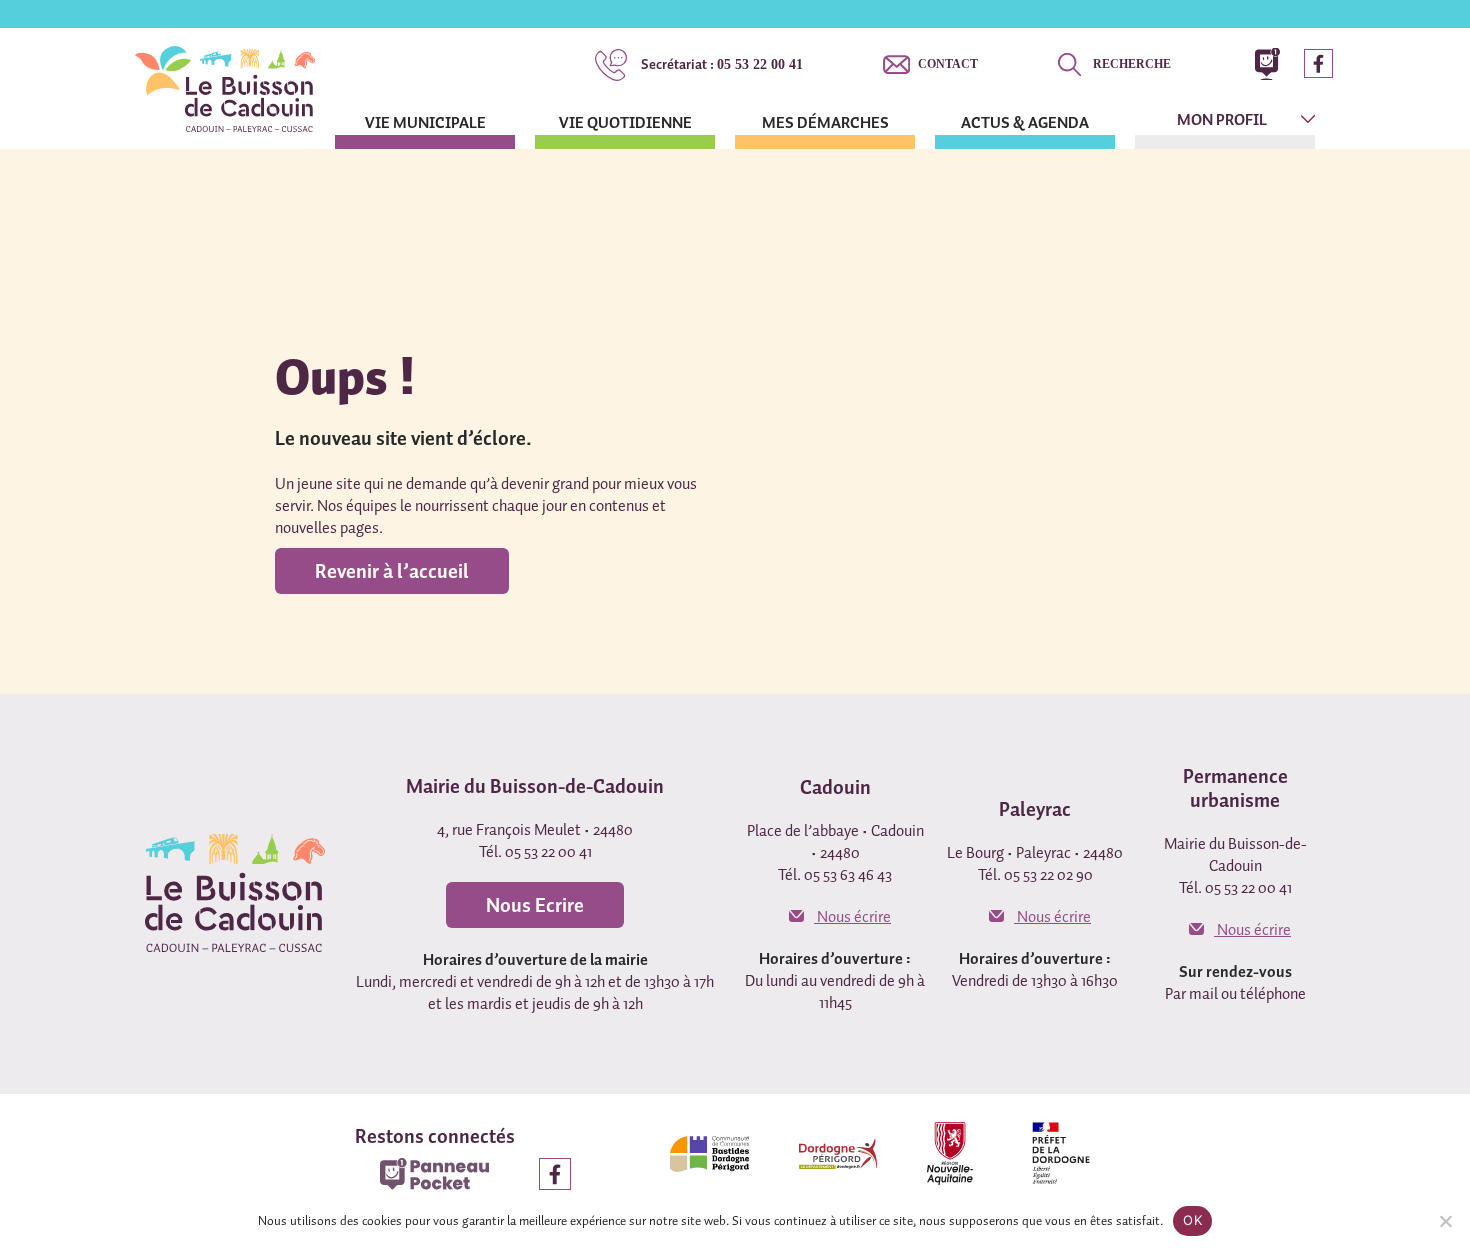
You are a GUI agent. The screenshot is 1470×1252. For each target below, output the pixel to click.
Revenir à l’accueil (392, 571)
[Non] (1445, 1221)
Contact (948, 64)
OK (1192, 1220)
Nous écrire (852, 916)
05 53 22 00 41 (722, 64)
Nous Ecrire (535, 905)
